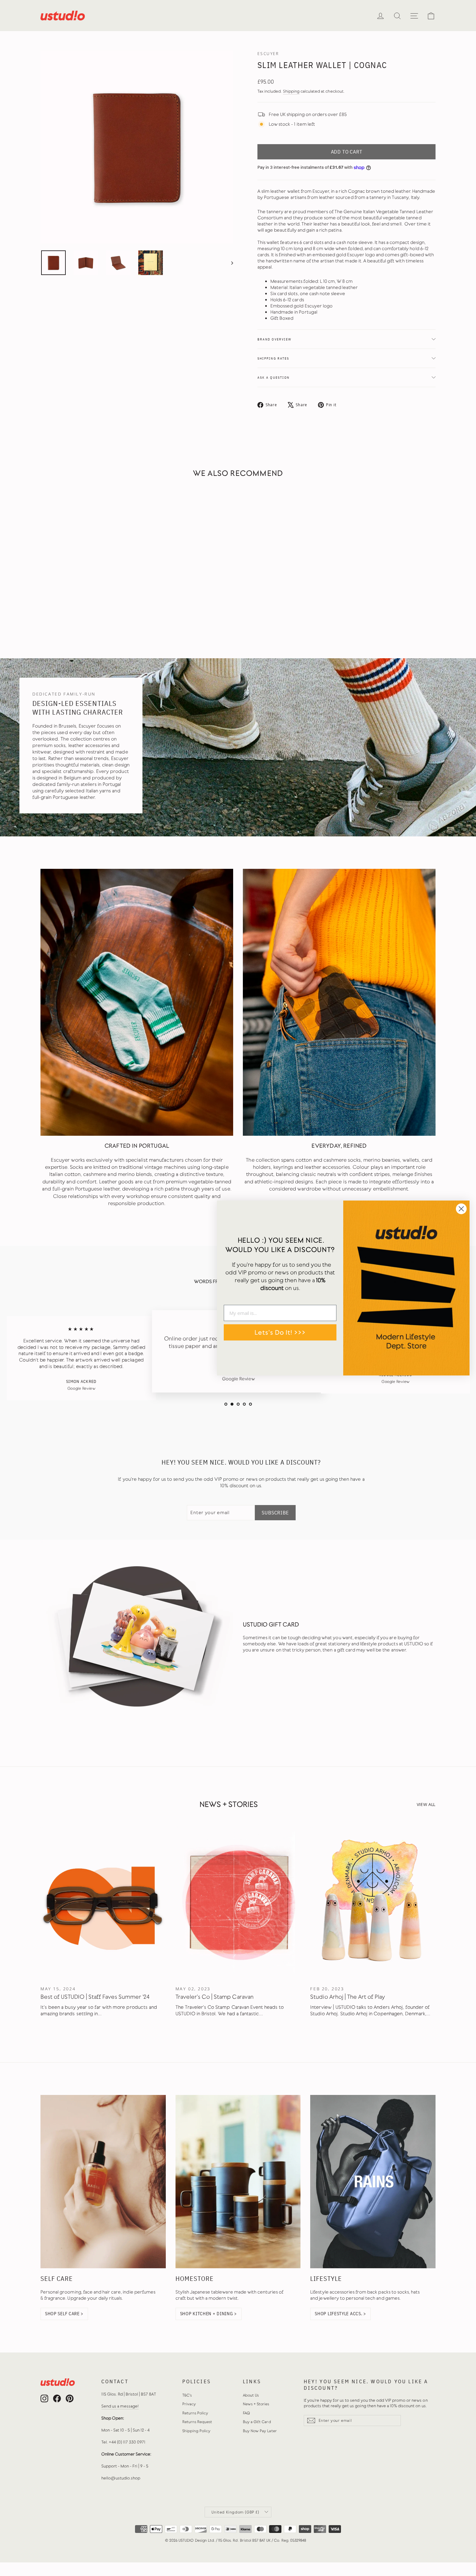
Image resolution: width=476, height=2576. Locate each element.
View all (426, 1804)
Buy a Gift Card (257, 2422)
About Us (251, 2395)
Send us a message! (120, 2406)
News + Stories (256, 2404)
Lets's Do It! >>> (280, 1332)
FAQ (246, 2413)
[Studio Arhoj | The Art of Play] (373, 1903)
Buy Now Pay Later (260, 2431)
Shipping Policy (197, 2431)
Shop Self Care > (64, 2314)
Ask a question (273, 377)
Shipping (291, 91)
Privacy (189, 2404)
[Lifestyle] (373, 2182)
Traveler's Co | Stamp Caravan (215, 1997)
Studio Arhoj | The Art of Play (348, 1997)
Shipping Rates (273, 358)
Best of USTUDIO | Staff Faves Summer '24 (95, 1997)
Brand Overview (274, 339)
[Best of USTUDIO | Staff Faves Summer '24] (103, 1903)
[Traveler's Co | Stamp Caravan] (238, 1903)
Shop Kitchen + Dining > (209, 2314)
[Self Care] (103, 2182)
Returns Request (197, 2422)
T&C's (187, 2395)
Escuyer (268, 54)
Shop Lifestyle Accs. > (340, 2314)
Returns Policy (195, 2413)
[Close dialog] (461, 1209)
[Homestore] (238, 2182)
